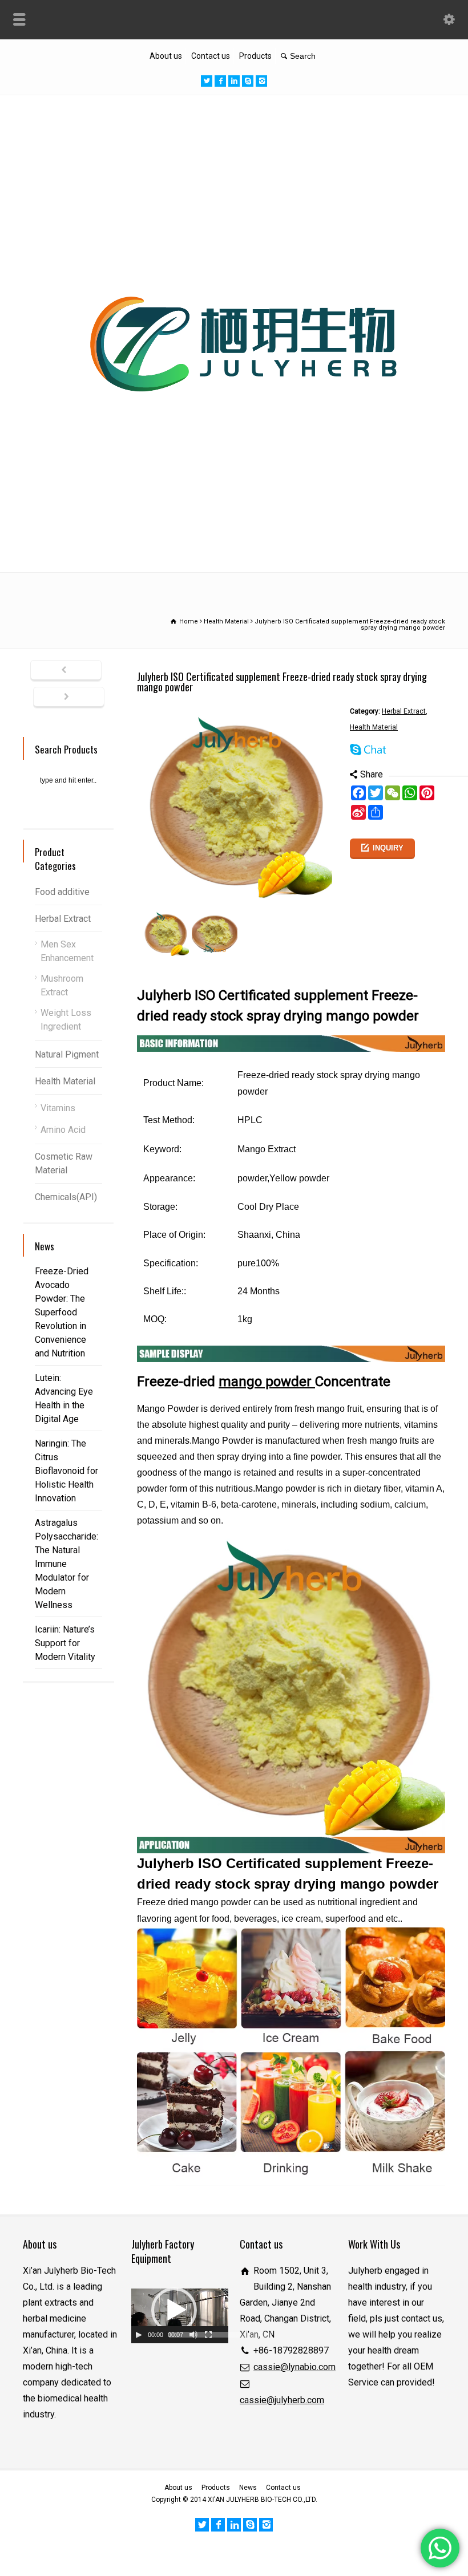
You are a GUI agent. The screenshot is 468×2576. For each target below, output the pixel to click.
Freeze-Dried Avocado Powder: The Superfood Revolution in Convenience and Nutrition (62, 1312)
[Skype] (248, 81)
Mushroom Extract (62, 985)
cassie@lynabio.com (294, 2367)
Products (255, 56)
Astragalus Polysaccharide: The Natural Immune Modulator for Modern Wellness (66, 1564)
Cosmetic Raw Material (64, 1163)
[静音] (193, 2335)
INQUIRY (388, 848)
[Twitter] (207, 81)
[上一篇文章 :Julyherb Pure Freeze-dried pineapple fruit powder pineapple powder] (66, 671)
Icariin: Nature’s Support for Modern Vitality (65, 1643)
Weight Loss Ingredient (66, 1020)
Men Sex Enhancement (67, 951)
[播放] (139, 2335)
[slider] (220, 2335)
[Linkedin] (234, 81)
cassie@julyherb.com (282, 2400)
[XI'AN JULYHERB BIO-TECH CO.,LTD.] (234, 547)
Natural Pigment (67, 1054)
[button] (174, 2310)
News (248, 2488)
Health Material (374, 727)
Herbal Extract (404, 711)
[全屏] (208, 2335)
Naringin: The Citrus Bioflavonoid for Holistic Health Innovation (66, 1471)
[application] (180, 2316)
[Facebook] (220, 81)
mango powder (267, 1382)
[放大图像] (238, 712)
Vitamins (58, 1108)
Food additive (62, 892)
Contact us (211, 56)
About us (166, 56)
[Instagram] (261, 81)
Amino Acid (63, 1130)
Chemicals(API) (66, 1197)
